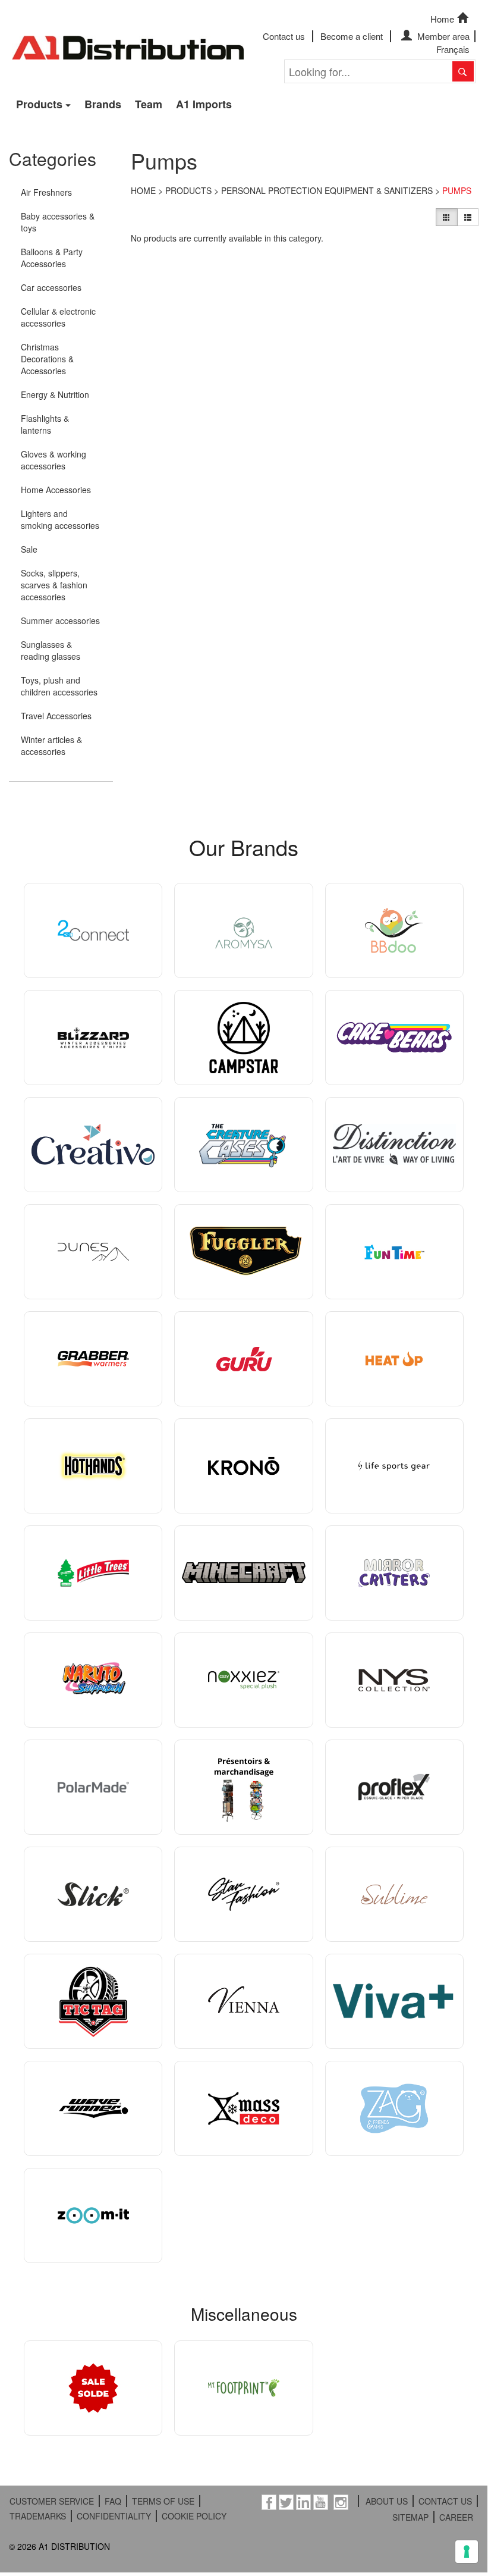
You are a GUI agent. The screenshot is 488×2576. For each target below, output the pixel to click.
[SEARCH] (463, 71)
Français (453, 49)
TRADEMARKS (38, 2516)
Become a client (352, 36)
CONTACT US (445, 2501)
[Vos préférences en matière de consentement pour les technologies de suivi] (467, 2552)
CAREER (456, 2517)
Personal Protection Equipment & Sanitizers (327, 190)
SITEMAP (410, 2517)
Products (39, 104)
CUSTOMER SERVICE (52, 2501)
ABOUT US (387, 2501)
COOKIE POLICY (194, 2516)
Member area (442, 36)
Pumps (457, 190)
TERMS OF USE (163, 2501)
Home (442, 19)
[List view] (468, 217)
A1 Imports (204, 104)
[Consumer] (446, 217)
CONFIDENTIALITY (114, 2516)
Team (149, 104)
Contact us (284, 36)
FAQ (113, 2501)
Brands (103, 104)
